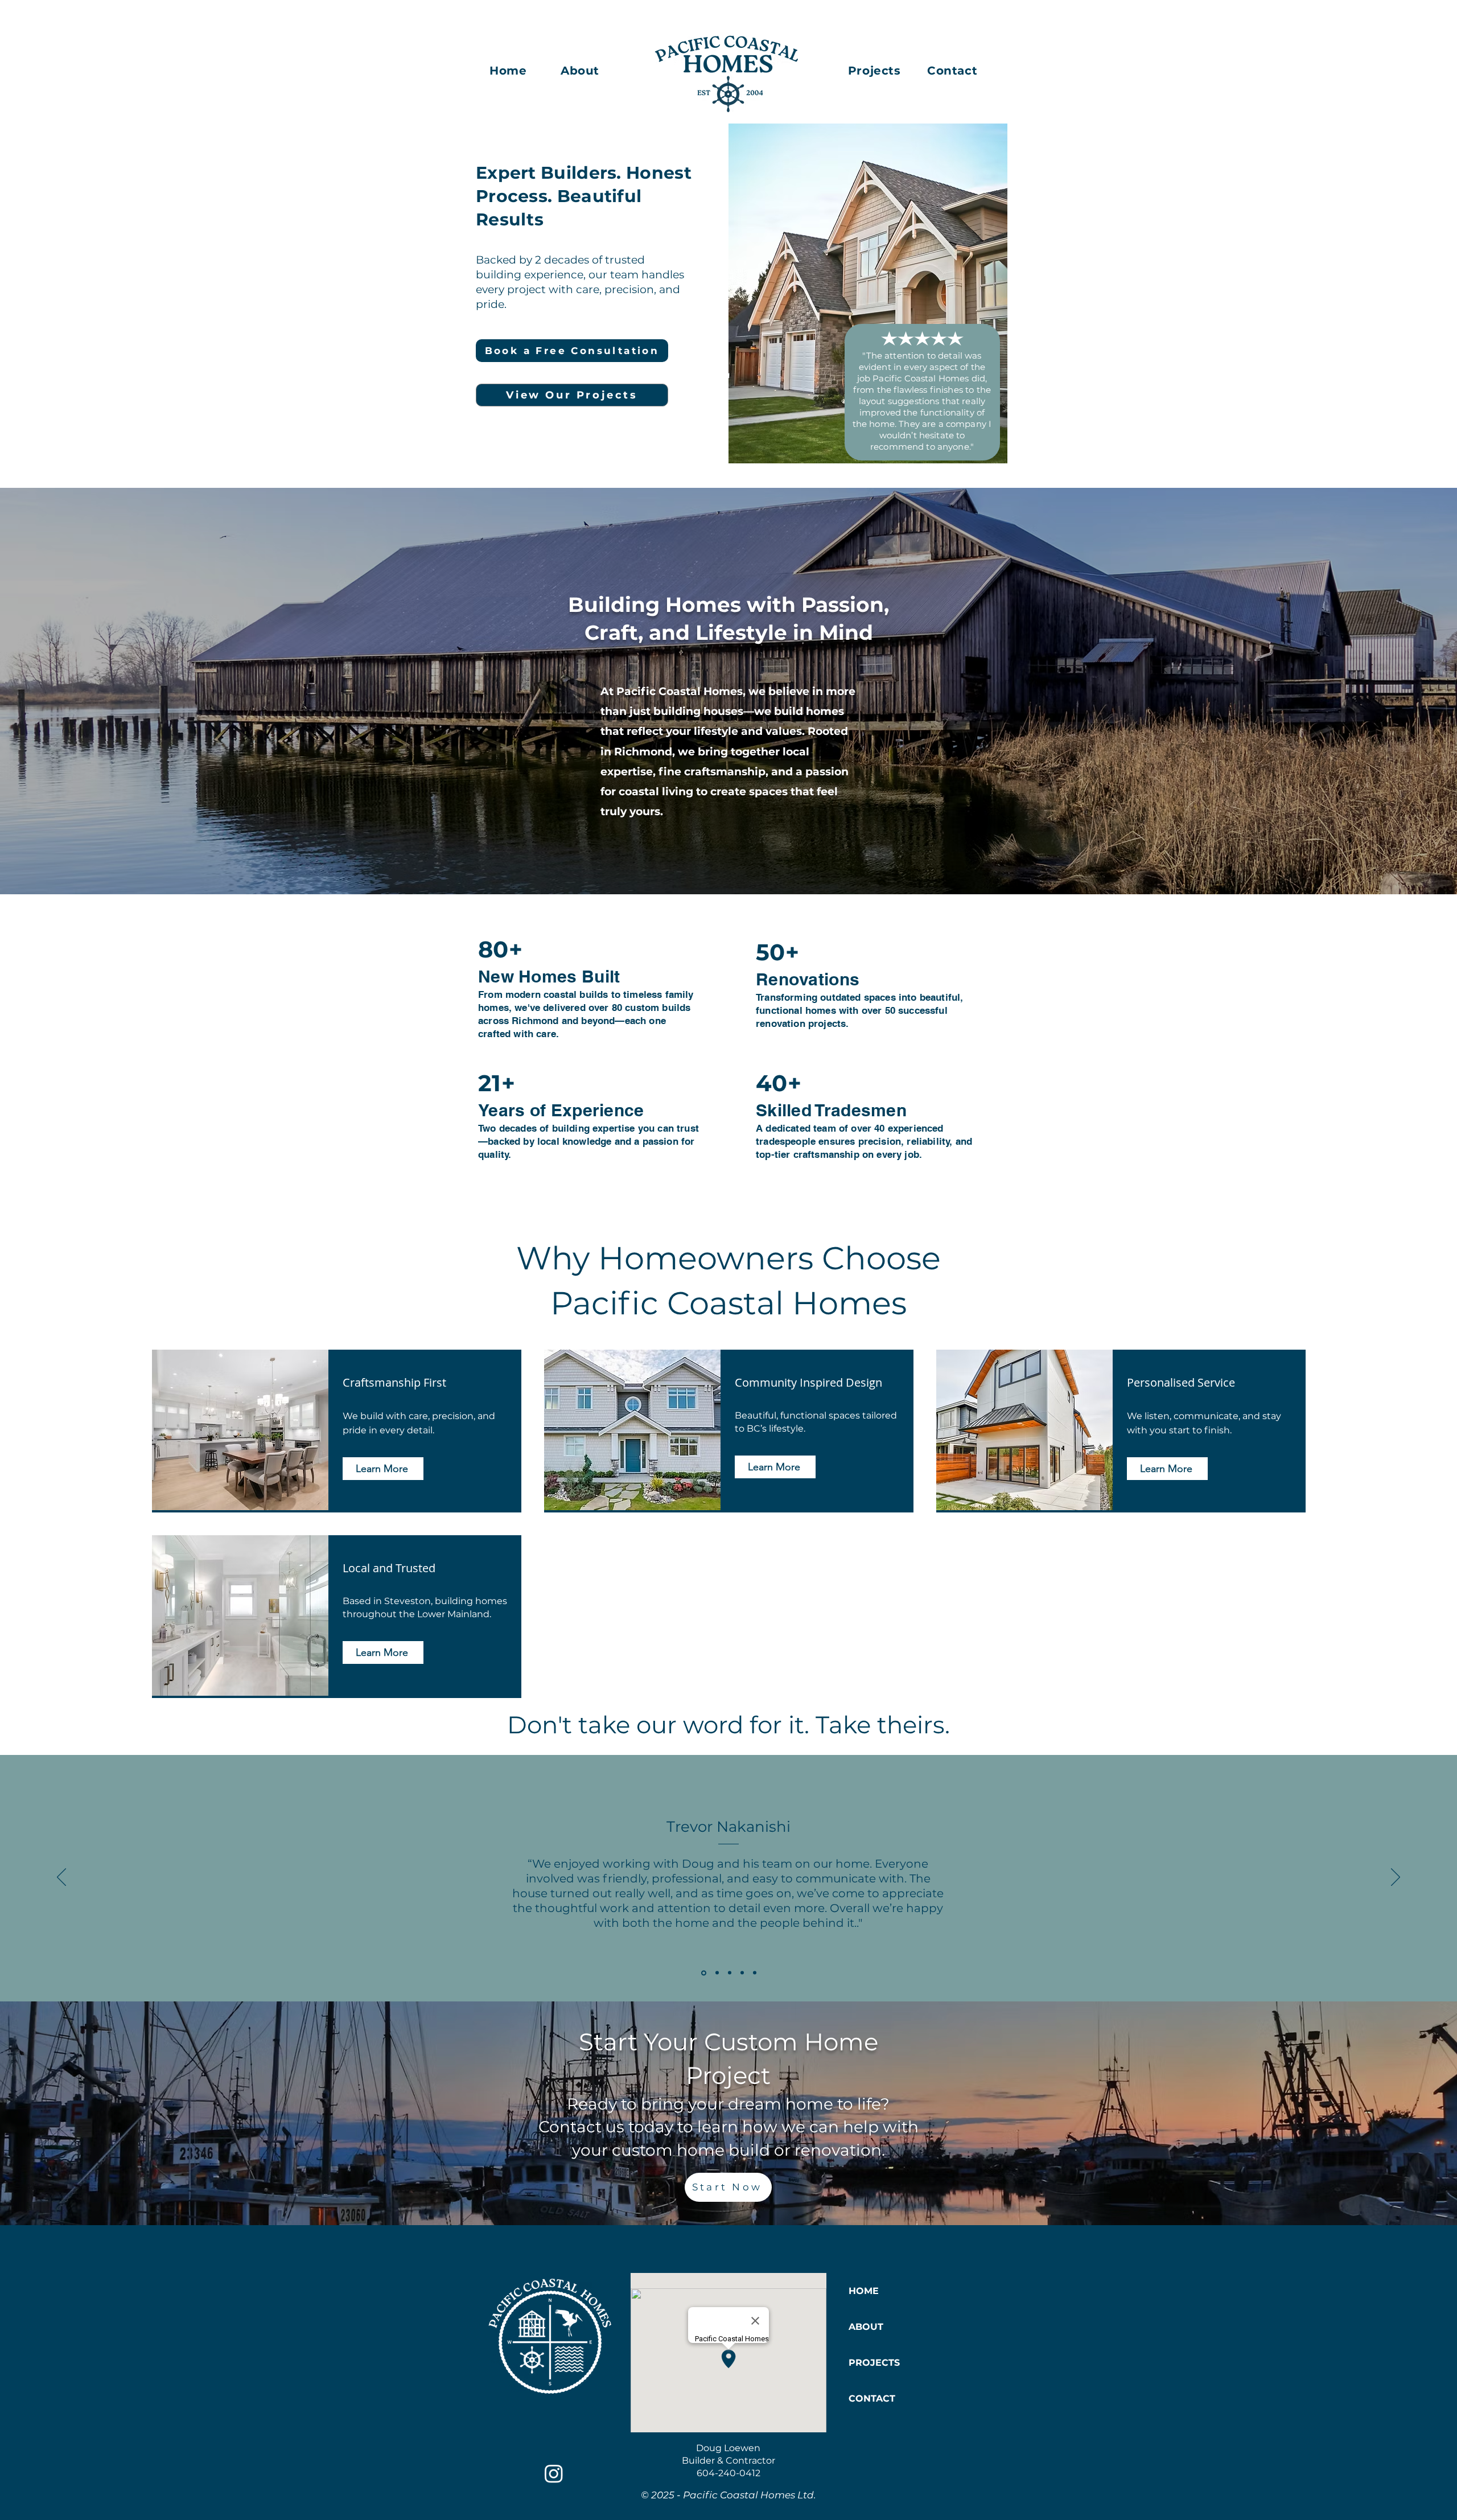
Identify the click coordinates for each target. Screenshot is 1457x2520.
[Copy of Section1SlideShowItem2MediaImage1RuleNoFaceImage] (730, 1973)
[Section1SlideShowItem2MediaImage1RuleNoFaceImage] (716, 1973)
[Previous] (61, 1878)
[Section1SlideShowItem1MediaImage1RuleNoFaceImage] (703, 1973)
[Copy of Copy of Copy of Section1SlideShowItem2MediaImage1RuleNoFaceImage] (755, 1973)
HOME (864, 2291)
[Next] (1396, 1878)
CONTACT (872, 2398)
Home (510, 71)
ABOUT (866, 2327)
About (580, 71)
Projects (876, 71)
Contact (952, 71)
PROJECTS (874, 2363)
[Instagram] (554, 2473)
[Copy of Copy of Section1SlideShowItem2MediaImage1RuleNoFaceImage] (742, 1973)
